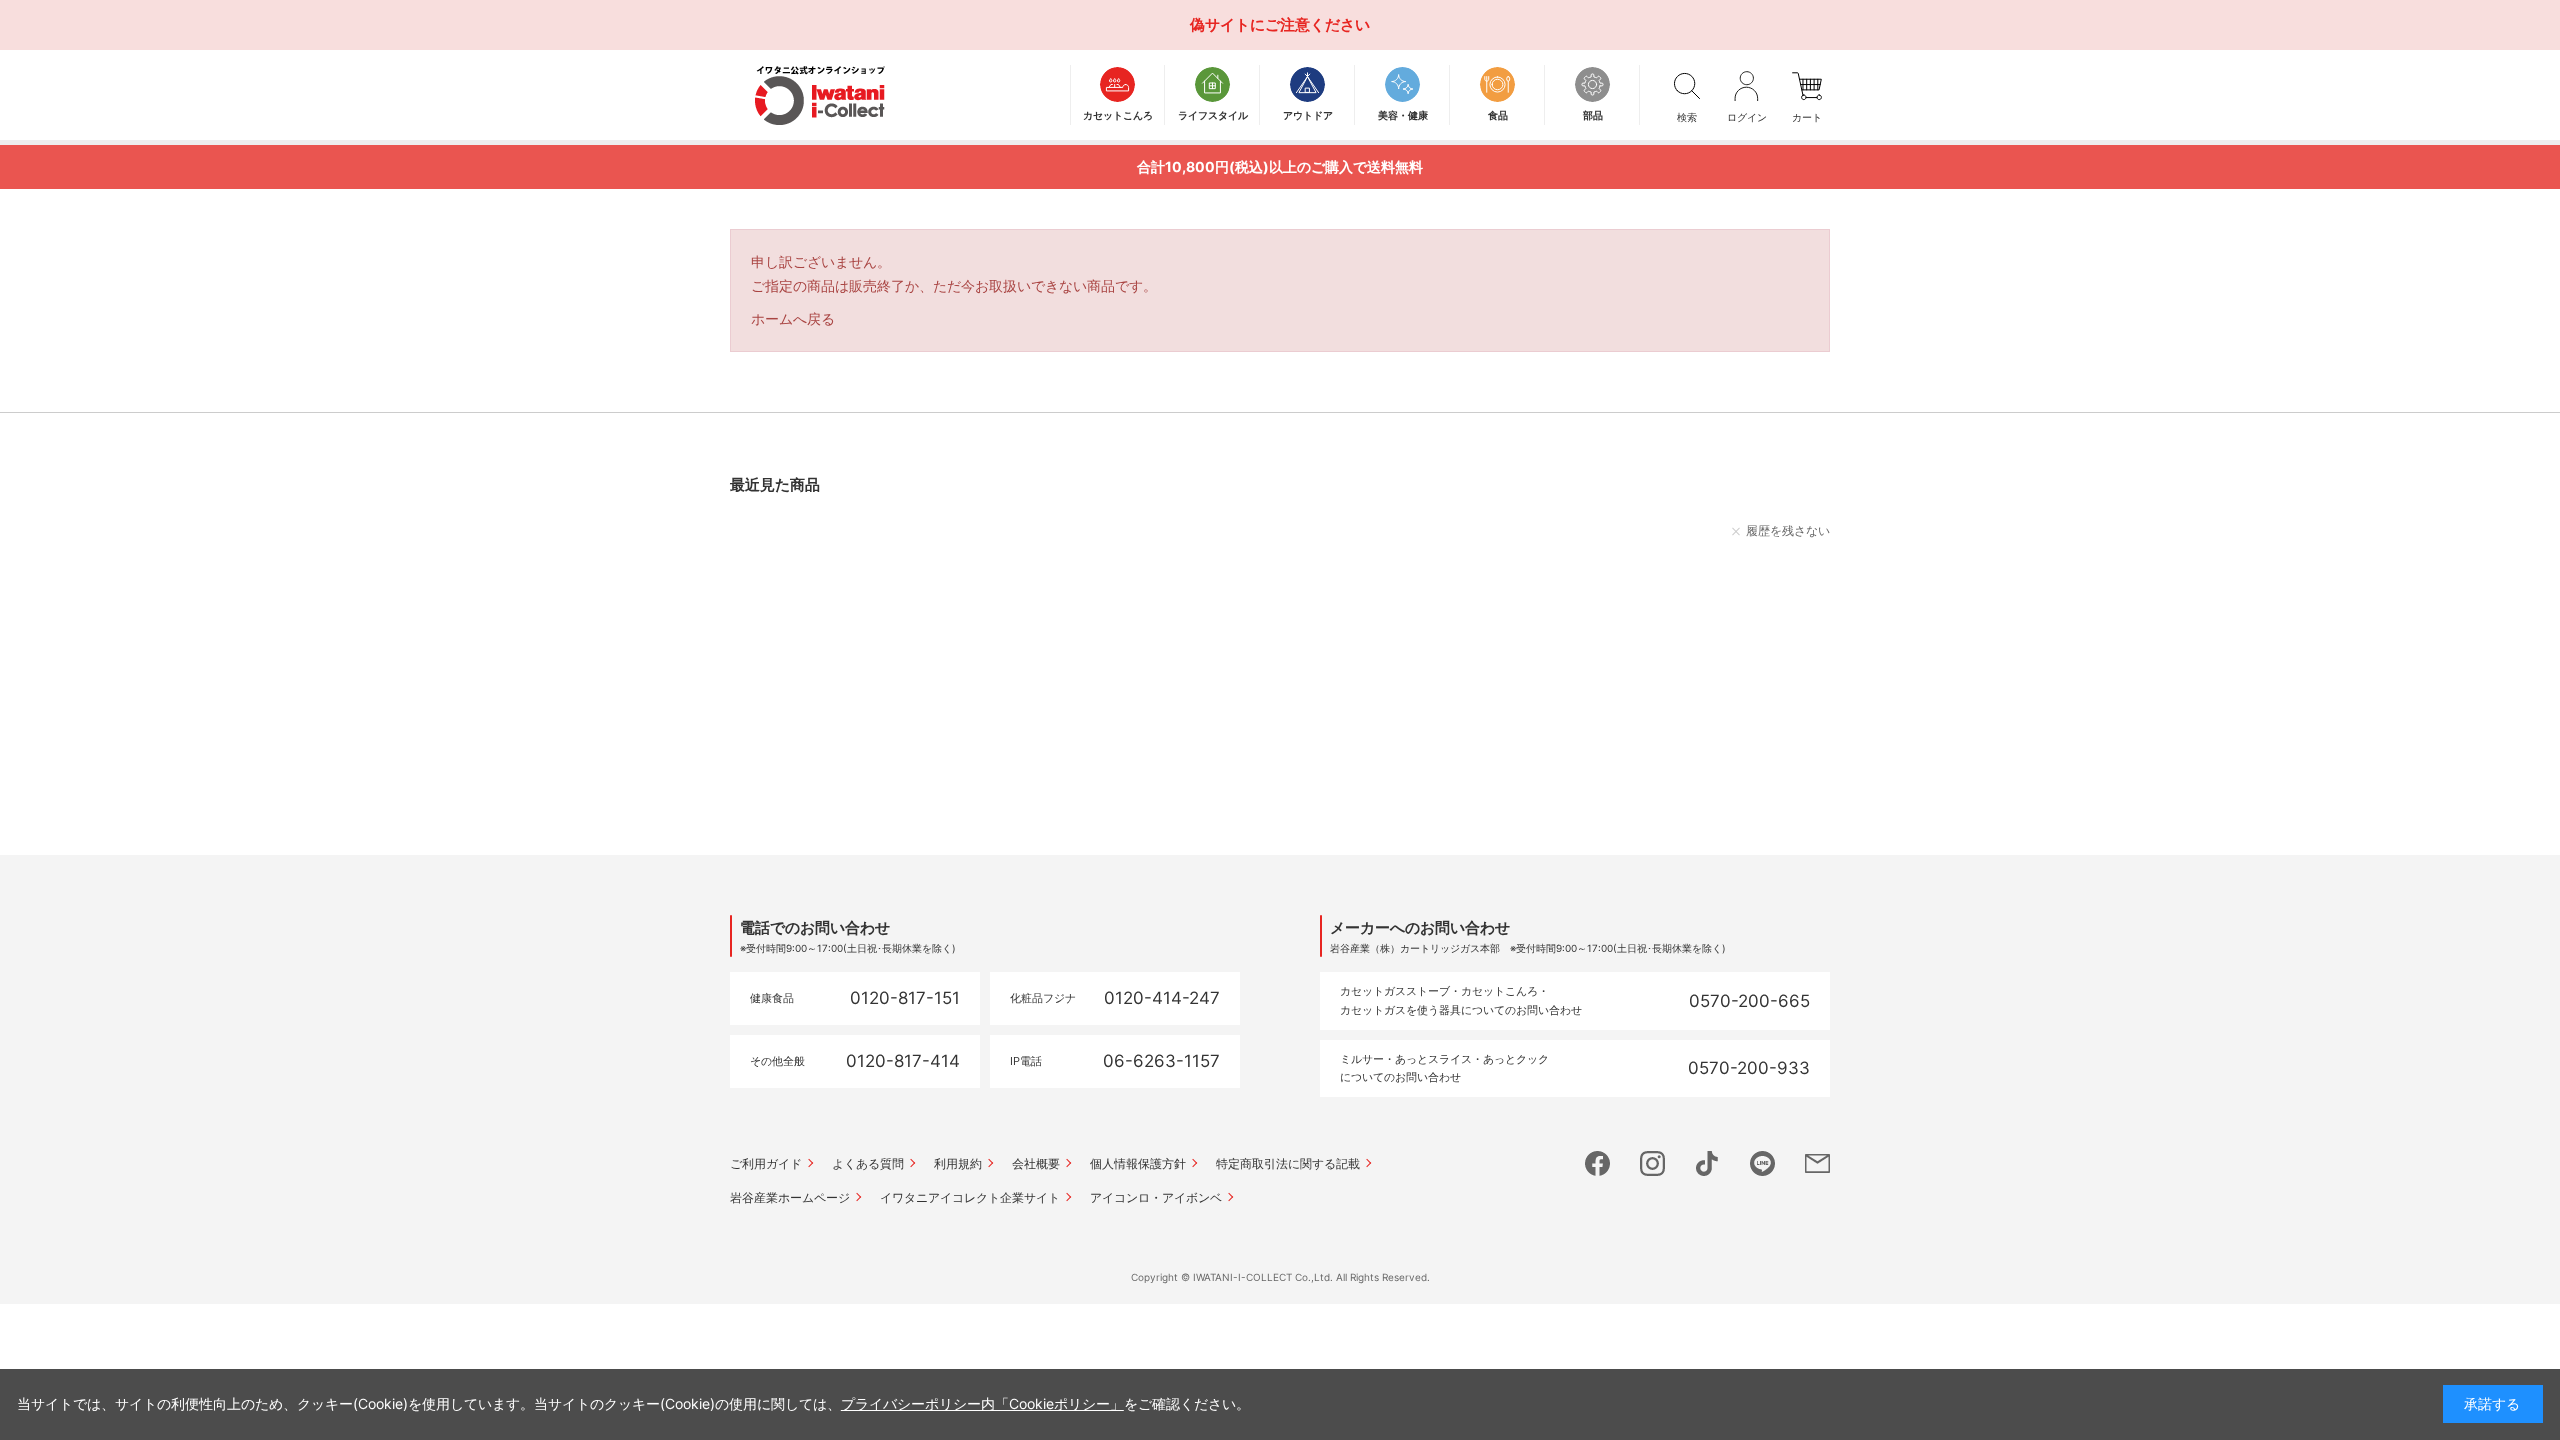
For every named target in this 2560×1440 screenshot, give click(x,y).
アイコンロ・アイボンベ (1156, 1197)
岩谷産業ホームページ (790, 1197)
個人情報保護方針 (1138, 1163)
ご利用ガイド (766, 1163)
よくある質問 (868, 1163)
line (1762, 1163)
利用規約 (958, 1163)
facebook (1597, 1163)
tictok (1707, 1163)
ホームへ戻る (793, 318)
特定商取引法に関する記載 (1288, 1163)
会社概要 (1036, 1163)
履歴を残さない (1788, 530)
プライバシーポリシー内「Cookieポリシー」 (982, 1403)
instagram (1652, 1163)
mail (1817, 1163)
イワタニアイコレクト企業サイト (970, 1197)
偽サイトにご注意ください (1280, 24)
